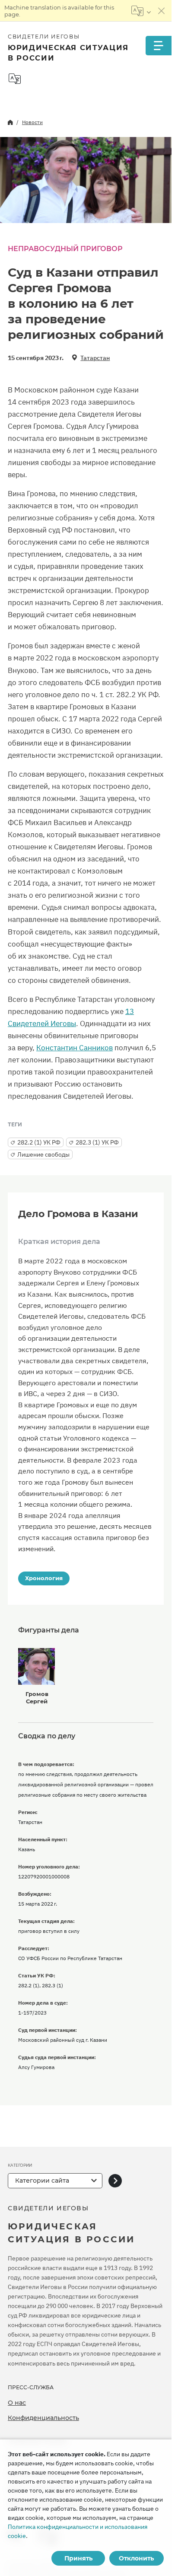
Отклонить (136, 2558)
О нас (17, 2403)
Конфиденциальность (43, 2418)
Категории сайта (42, 2181)
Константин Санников (75, 1048)
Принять (78, 2558)
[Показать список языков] (141, 11)
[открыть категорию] (115, 2181)
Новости (32, 122)
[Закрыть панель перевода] (162, 11)
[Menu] (159, 46)
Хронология (44, 1578)
